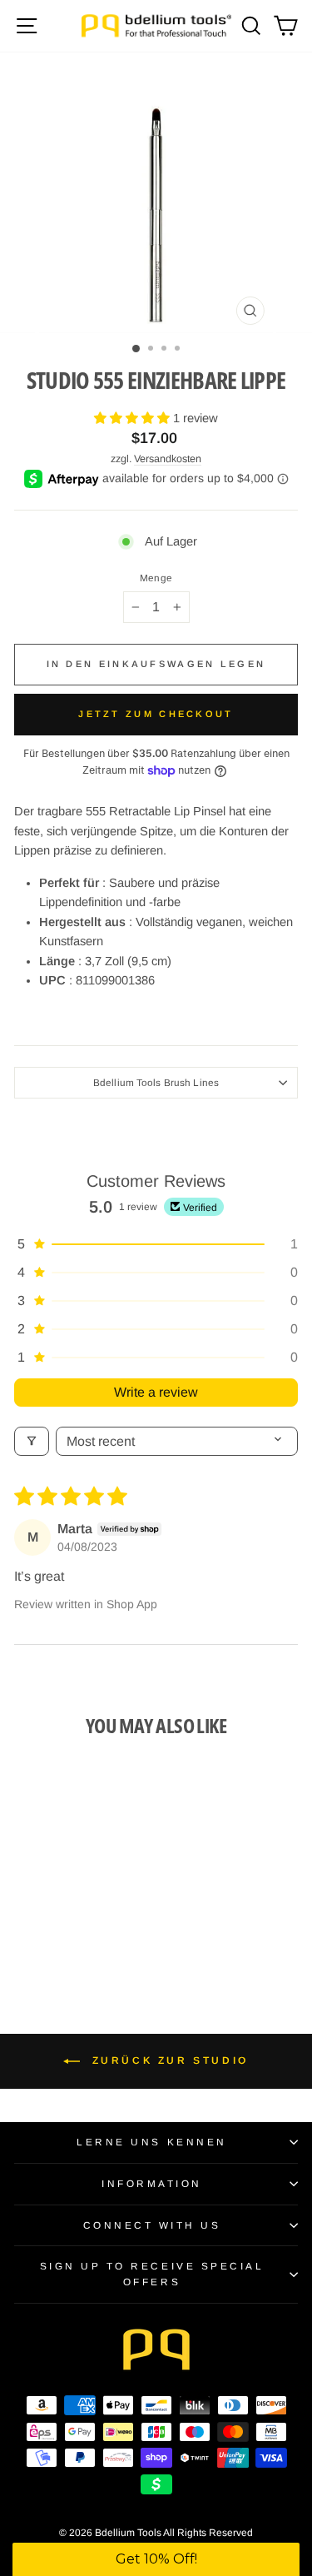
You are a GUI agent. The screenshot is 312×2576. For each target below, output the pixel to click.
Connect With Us (152, 2225)
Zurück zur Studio (168, 2060)
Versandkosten (168, 459)
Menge (156, 578)
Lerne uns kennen (152, 2142)
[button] (134, 418)
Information (152, 2183)
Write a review (156, 1392)
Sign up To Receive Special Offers (152, 2274)
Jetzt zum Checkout (156, 714)
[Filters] (32, 1441)
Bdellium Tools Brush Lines (156, 1082)
